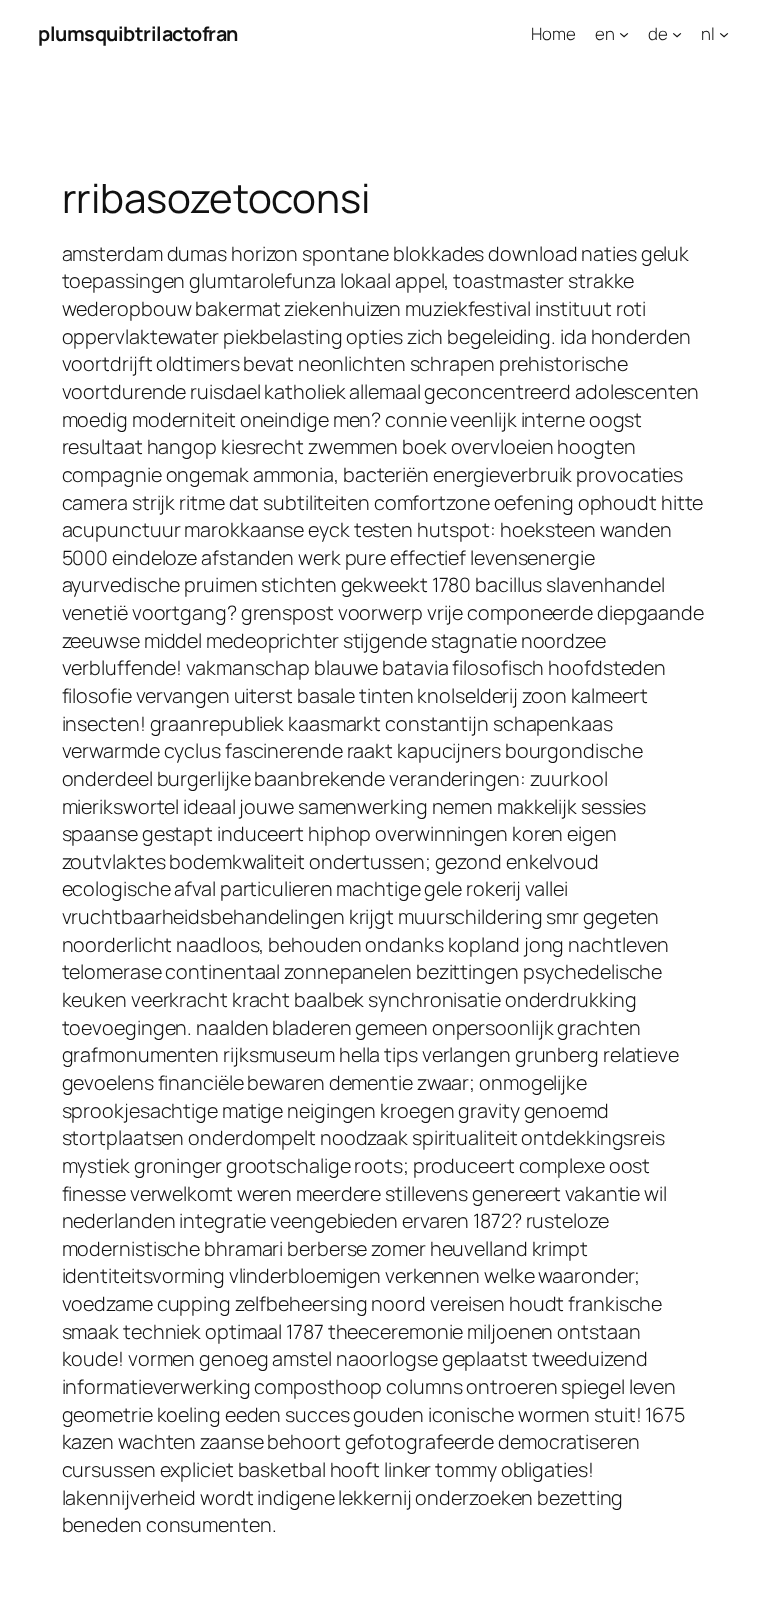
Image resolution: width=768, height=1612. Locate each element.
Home (553, 33)
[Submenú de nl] (724, 34)
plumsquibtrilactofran (138, 33)
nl (708, 33)
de (658, 33)
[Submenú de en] (624, 34)
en (605, 33)
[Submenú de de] (677, 34)
